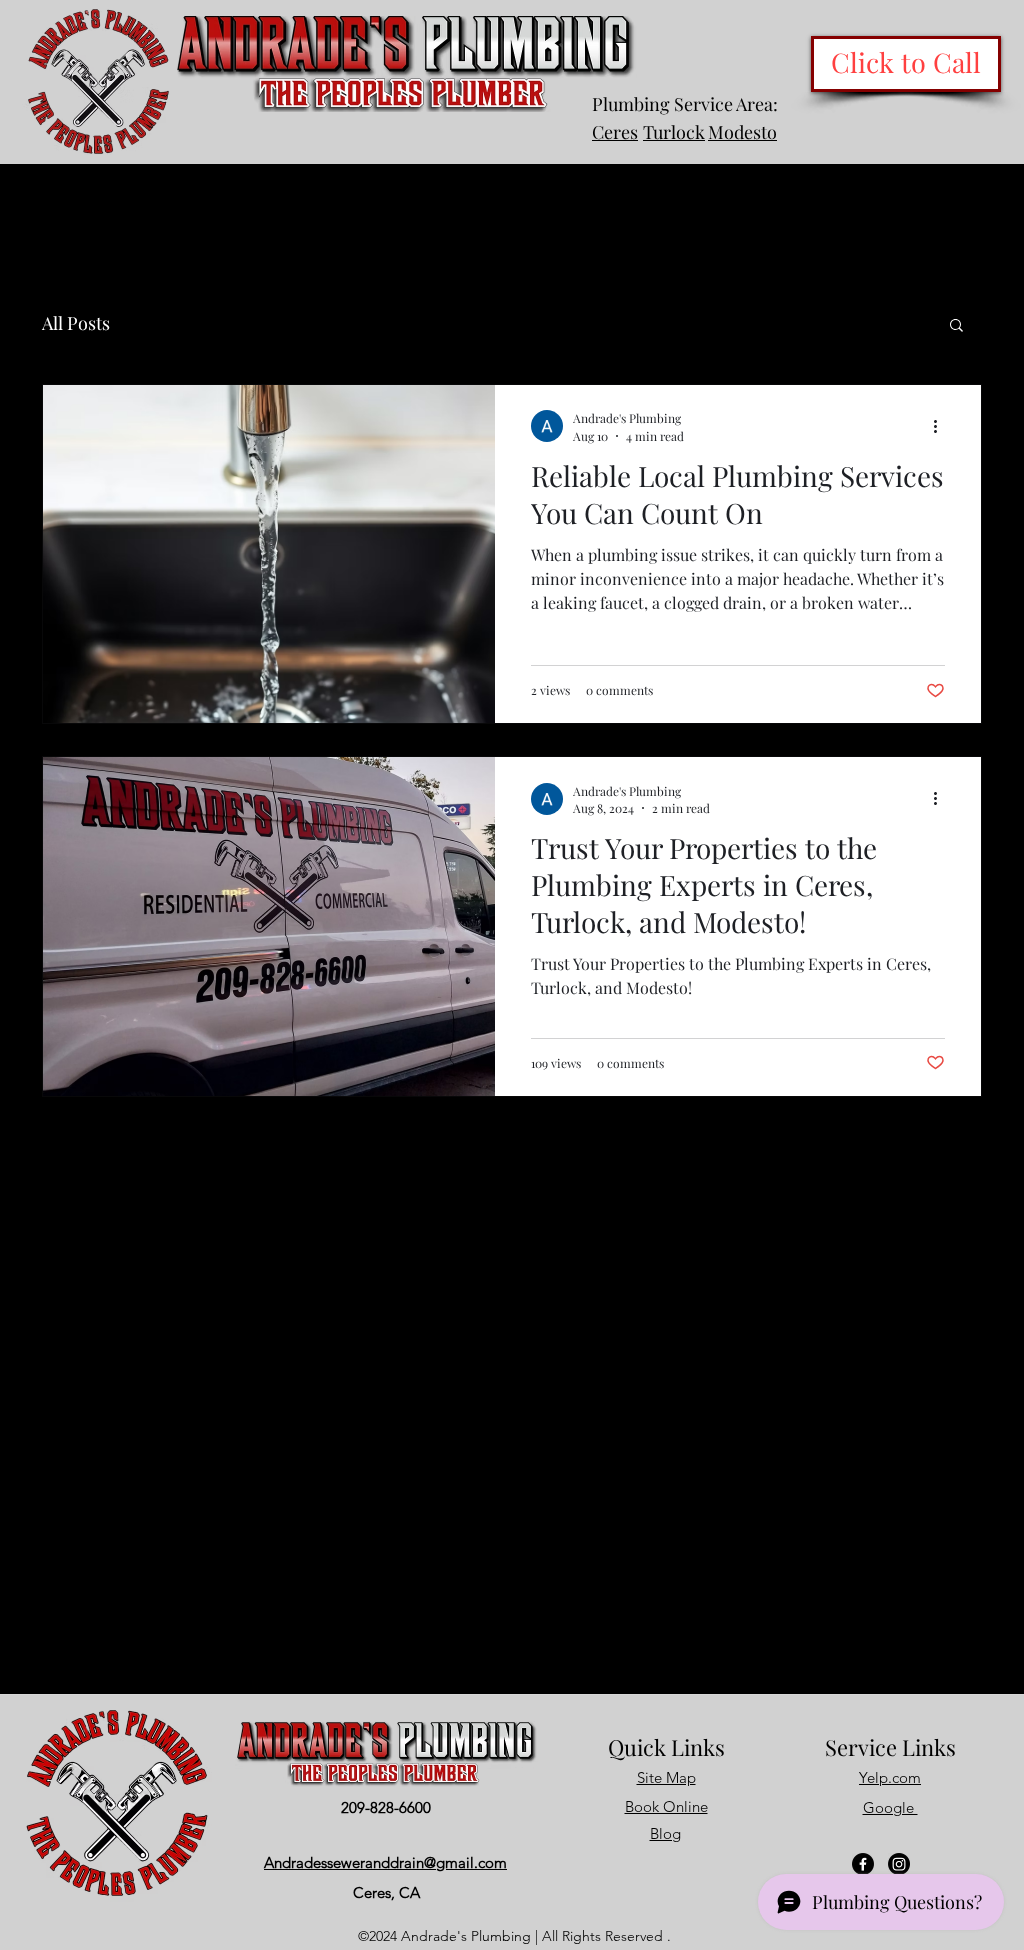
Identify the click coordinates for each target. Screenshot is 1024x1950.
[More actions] (942, 426)
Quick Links (666, 1747)
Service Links (890, 1747)
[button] (956, 326)
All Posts (76, 323)
